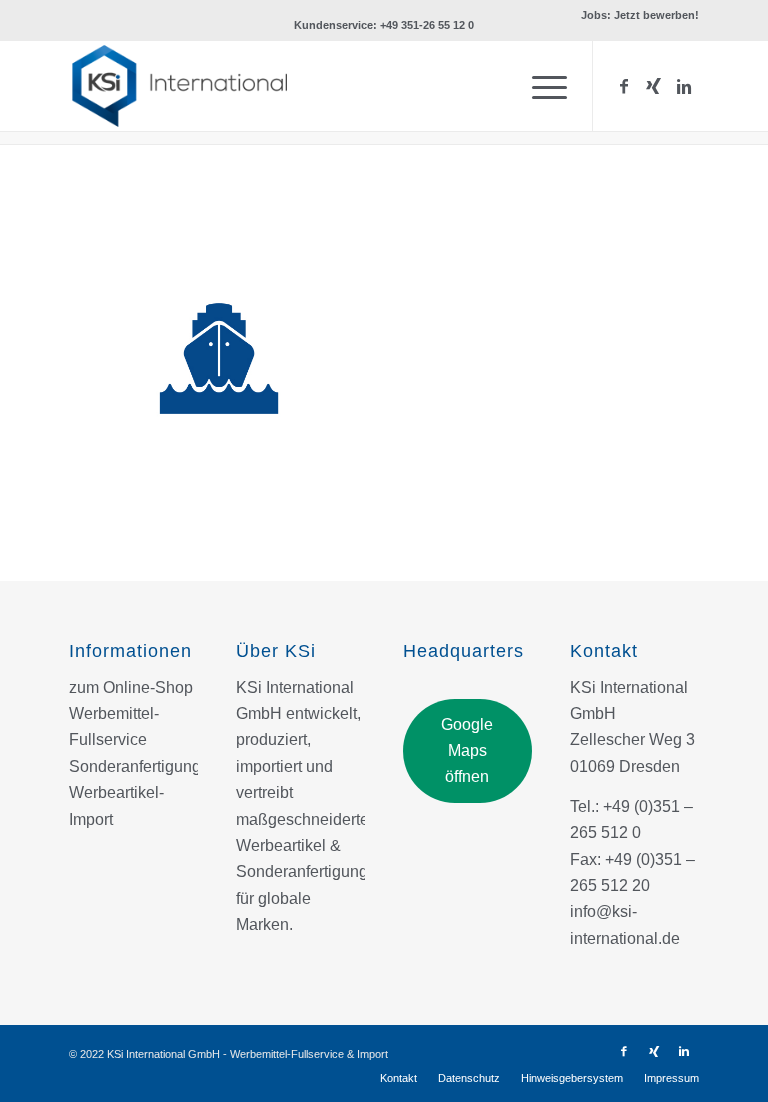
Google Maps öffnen (467, 751)
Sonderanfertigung (135, 766)
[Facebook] (624, 86)
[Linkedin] (684, 86)
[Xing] (654, 86)
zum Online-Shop (131, 687)
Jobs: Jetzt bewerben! (640, 15)
